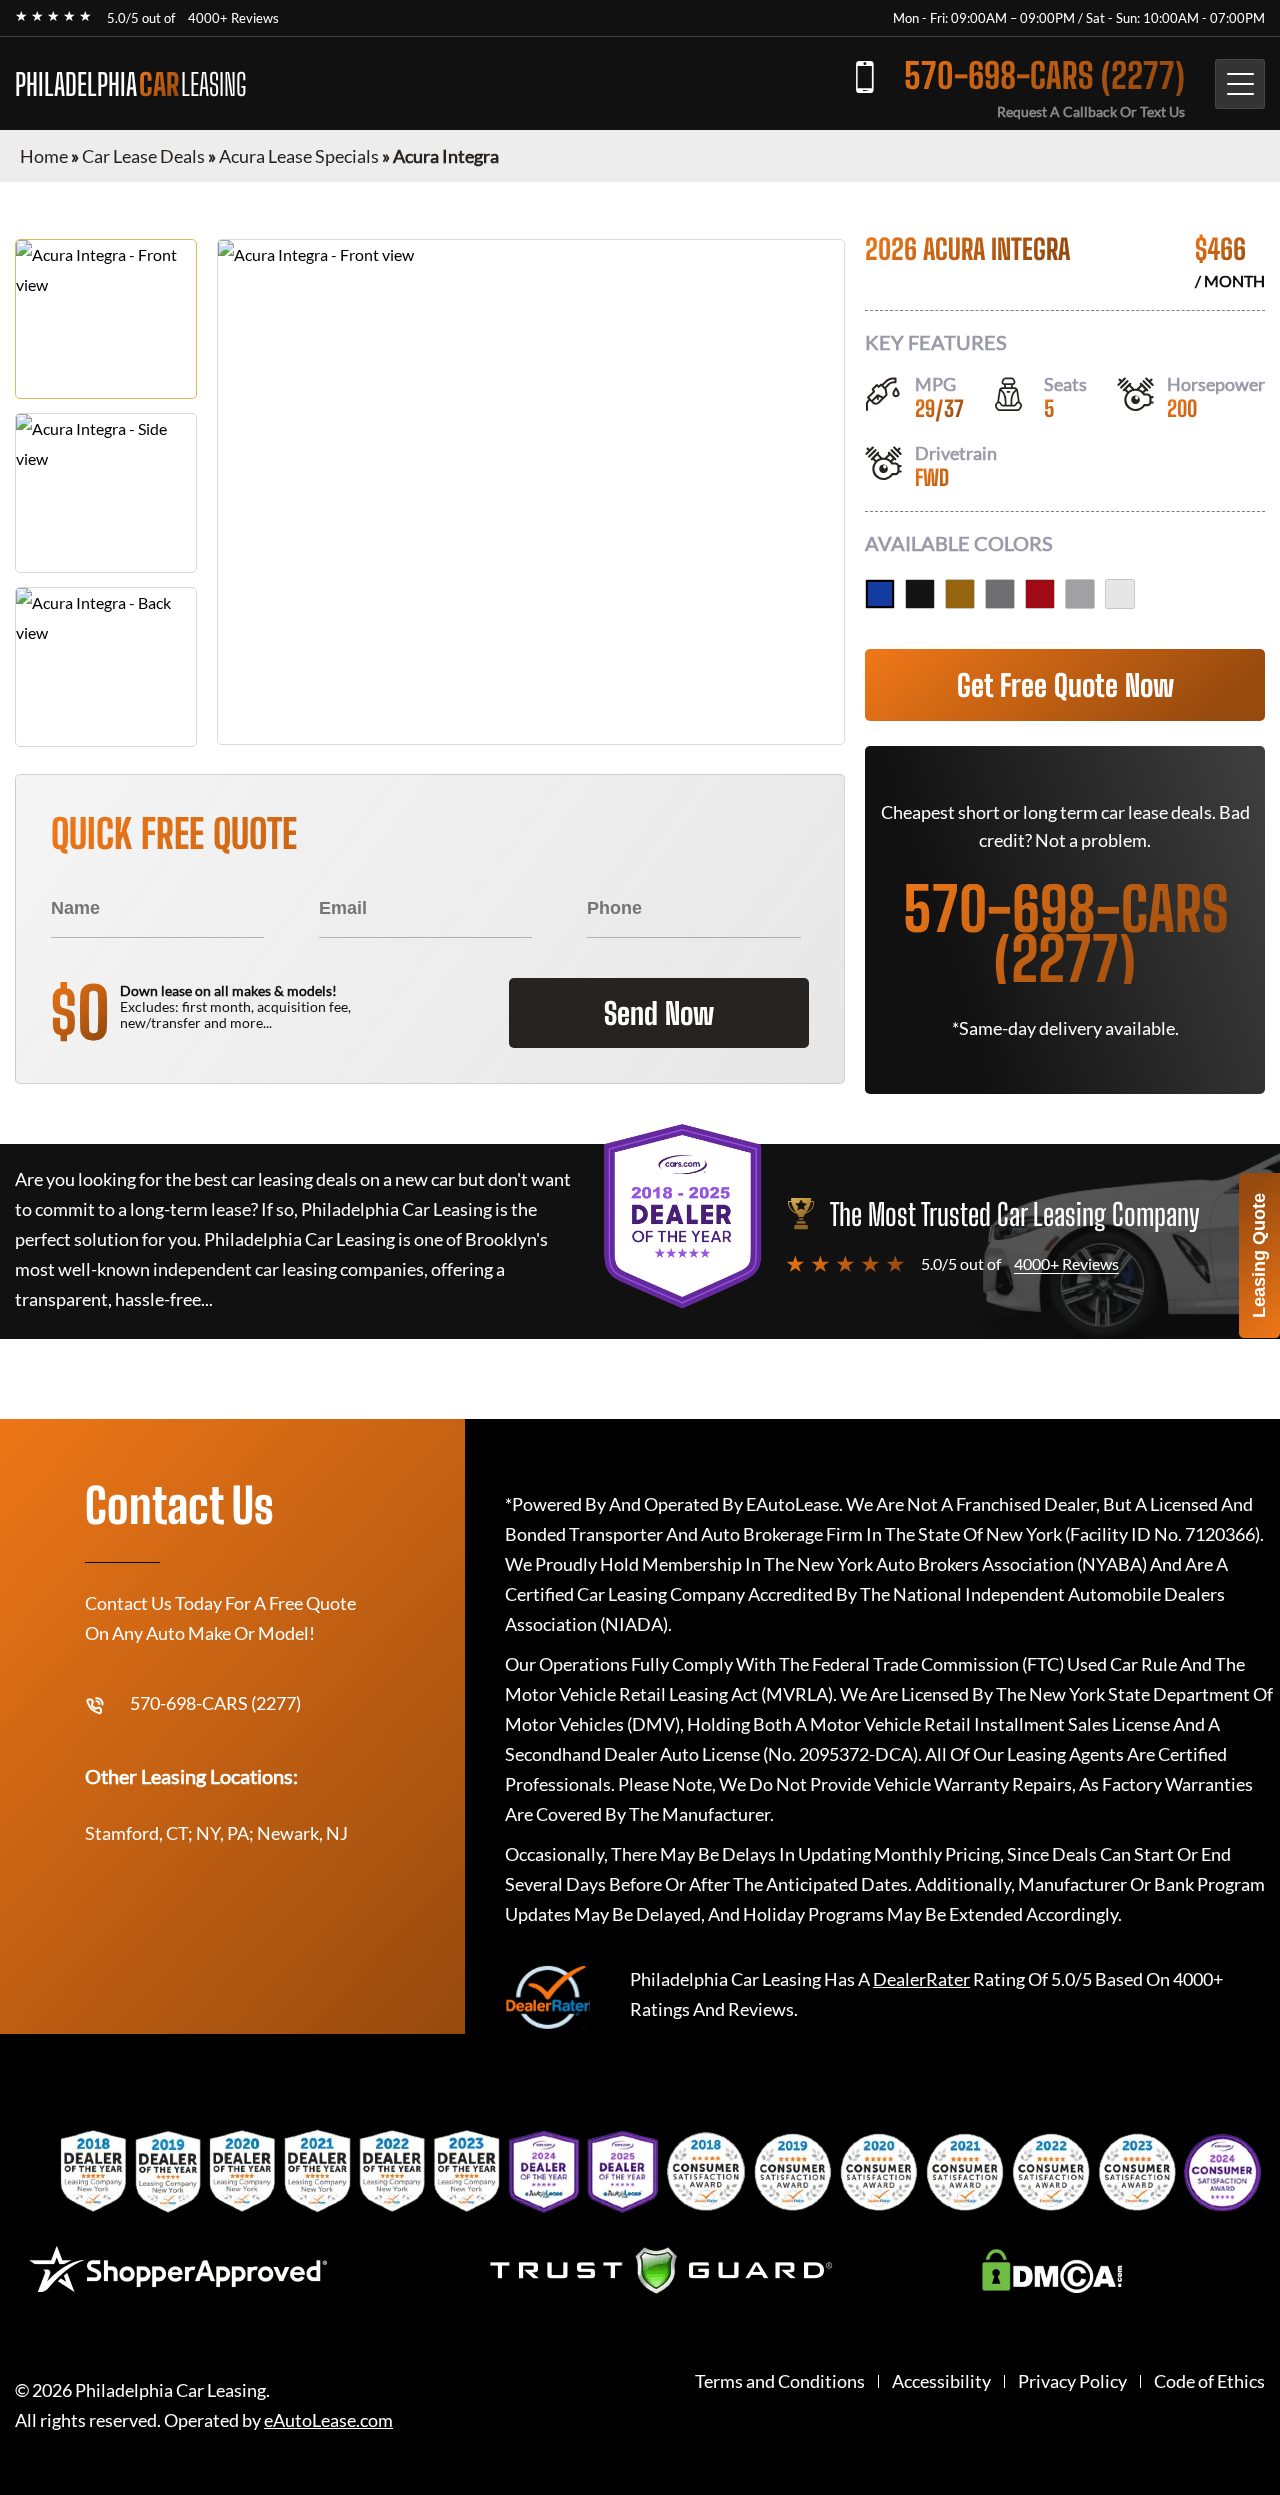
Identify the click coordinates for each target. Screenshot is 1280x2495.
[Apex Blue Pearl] (880, 594)
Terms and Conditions (780, 2381)
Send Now (659, 1013)
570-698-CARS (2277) (1044, 75)
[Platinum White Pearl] (1120, 594)
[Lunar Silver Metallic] (1080, 594)
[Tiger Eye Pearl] (960, 594)
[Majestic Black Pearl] (920, 594)
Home (44, 156)
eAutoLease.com (328, 2420)
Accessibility (941, 2381)
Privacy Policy (1072, 2381)
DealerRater (921, 1979)
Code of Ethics (1209, 2381)
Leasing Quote (1259, 1255)
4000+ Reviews (233, 18)
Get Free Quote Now (1065, 685)
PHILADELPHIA (130, 84)
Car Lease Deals (143, 156)
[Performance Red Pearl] (1040, 594)
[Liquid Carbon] (1000, 594)
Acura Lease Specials (299, 156)
